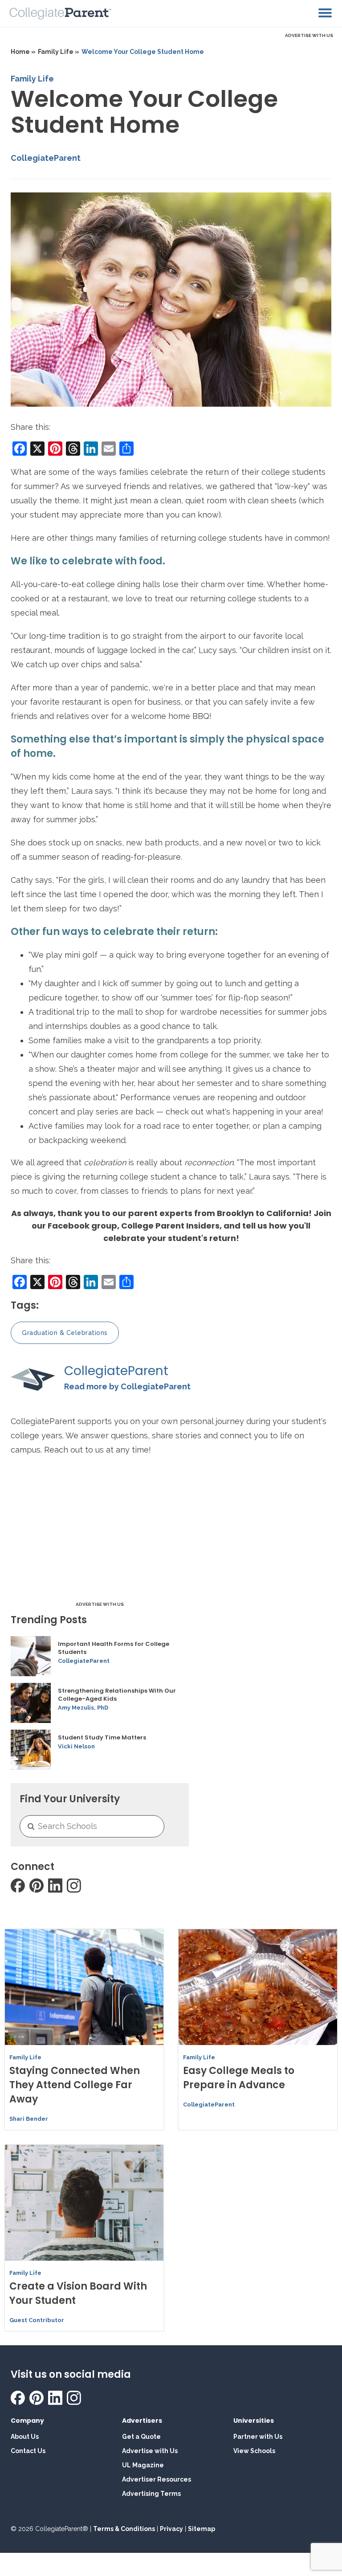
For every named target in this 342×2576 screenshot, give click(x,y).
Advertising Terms (151, 2494)
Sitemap (202, 2529)
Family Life (32, 79)
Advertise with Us (150, 2451)
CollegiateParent (46, 158)
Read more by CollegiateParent (127, 1386)
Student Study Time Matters (102, 1738)
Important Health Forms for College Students (114, 1648)
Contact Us (28, 2451)
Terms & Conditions (124, 2529)
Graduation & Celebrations (65, 1333)
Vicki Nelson (76, 1746)
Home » (23, 52)
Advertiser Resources (157, 2479)
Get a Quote (141, 2437)
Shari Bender (29, 2119)
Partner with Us (258, 2437)
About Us (25, 2437)
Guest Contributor (37, 2320)
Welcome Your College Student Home (143, 52)
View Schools (254, 2451)
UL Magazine (143, 2465)
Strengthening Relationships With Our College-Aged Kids (117, 1695)
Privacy (171, 2529)
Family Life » (59, 52)
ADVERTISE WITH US (309, 35)
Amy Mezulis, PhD (83, 1708)
